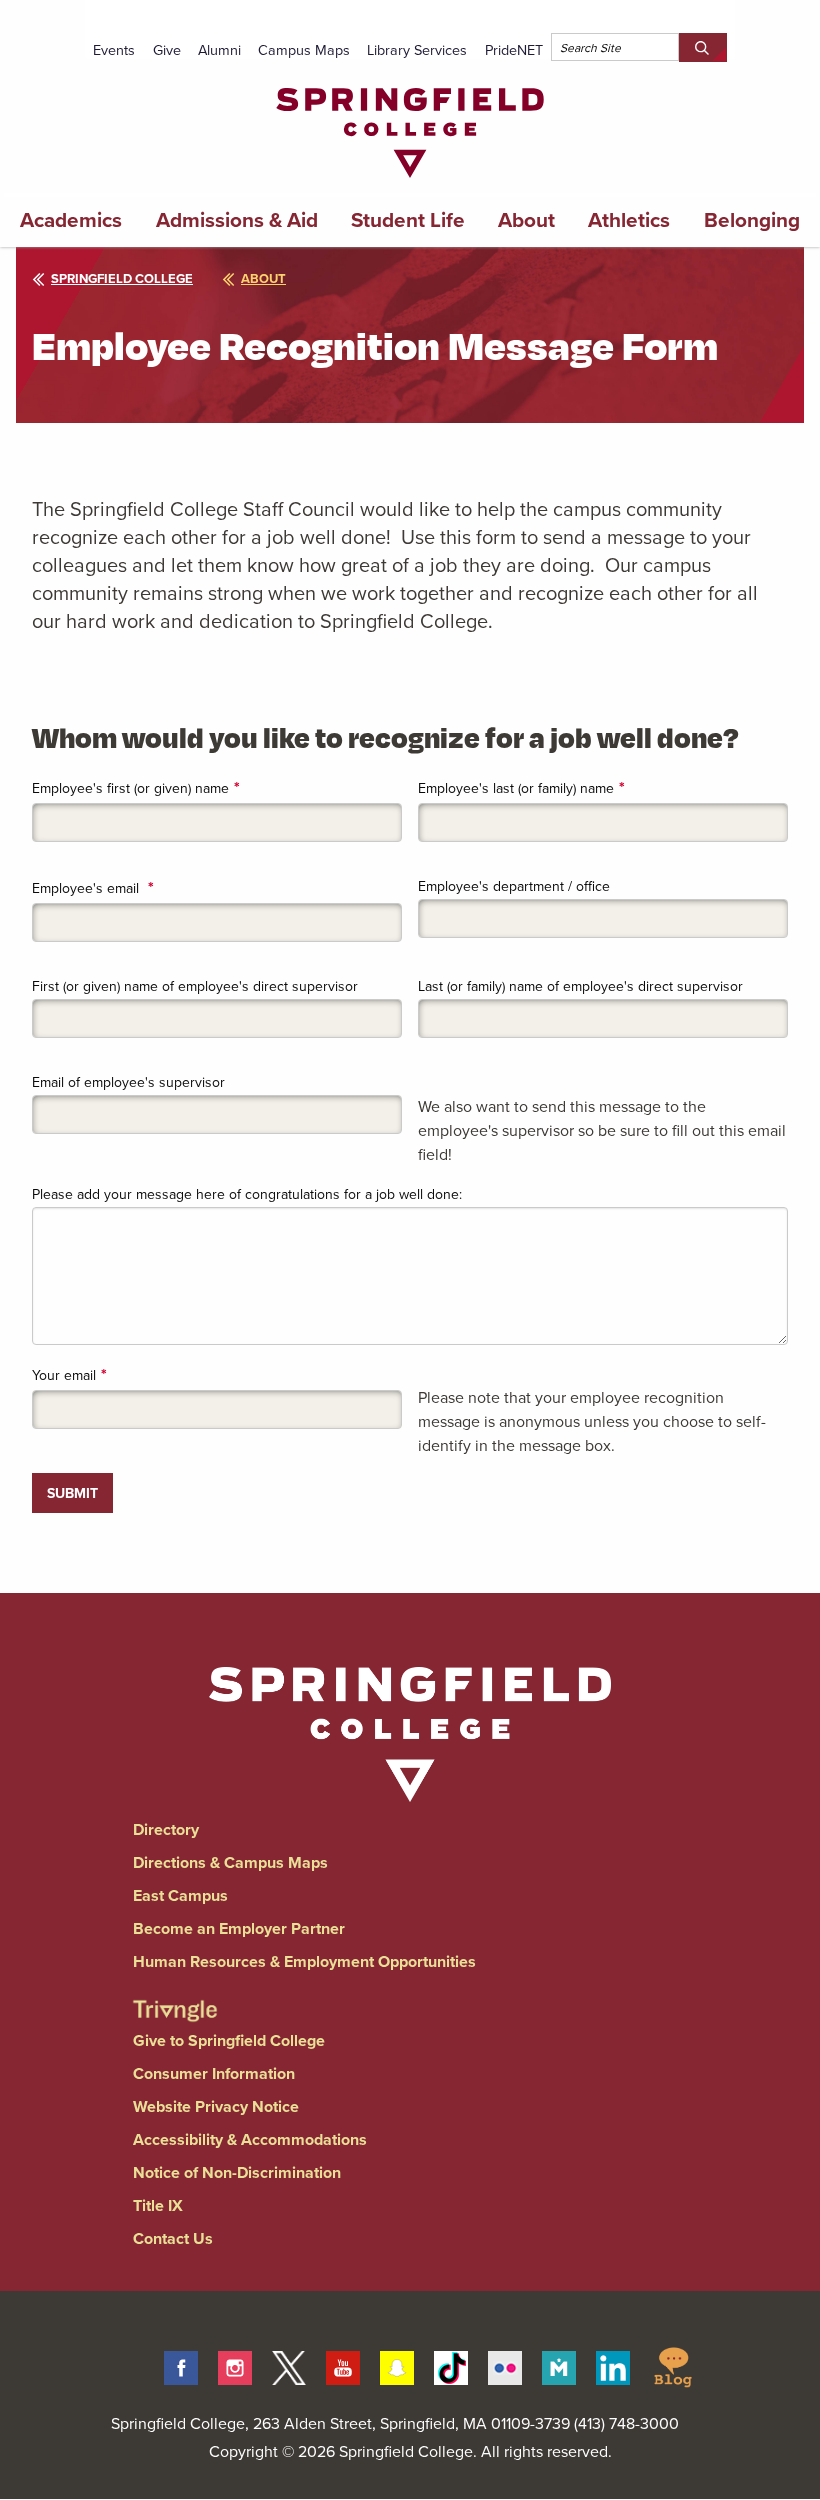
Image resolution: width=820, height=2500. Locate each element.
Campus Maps (304, 49)
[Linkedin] (613, 2364)
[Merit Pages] (559, 2364)
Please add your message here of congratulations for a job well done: (247, 1194)
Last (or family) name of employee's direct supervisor (580, 986)
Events (114, 49)
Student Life (408, 220)
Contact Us (173, 2238)
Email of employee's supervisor (128, 1082)
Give (167, 49)
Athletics (629, 220)
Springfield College (122, 278)
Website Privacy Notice (216, 2106)
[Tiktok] (451, 2364)
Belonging (752, 220)
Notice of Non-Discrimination (237, 2172)
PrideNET (514, 49)
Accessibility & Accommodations (250, 2139)
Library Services (417, 49)
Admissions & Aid (237, 220)
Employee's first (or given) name (130, 788)
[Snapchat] (397, 2364)
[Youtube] (343, 2364)
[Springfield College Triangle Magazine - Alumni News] (175, 1993)
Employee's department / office (514, 886)
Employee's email (87, 888)
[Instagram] (235, 2364)
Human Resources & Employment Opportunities (304, 1961)
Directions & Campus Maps (230, 1862)
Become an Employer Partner (239, 1928)
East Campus (180, 1895)
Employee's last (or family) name (516, 788)
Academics (71, 220)
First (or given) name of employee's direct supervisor (195, 986)
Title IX (158, 2205)
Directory (166, 1829)
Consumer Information (214, 2073)
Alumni (219, 49)
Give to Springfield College (229, 2040)
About (526, 220)
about (263, 278)
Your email (64, 1375)
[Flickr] (505, 2364)
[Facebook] (181, 2364)
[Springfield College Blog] (673, 2364)
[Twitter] (289, 2364)
